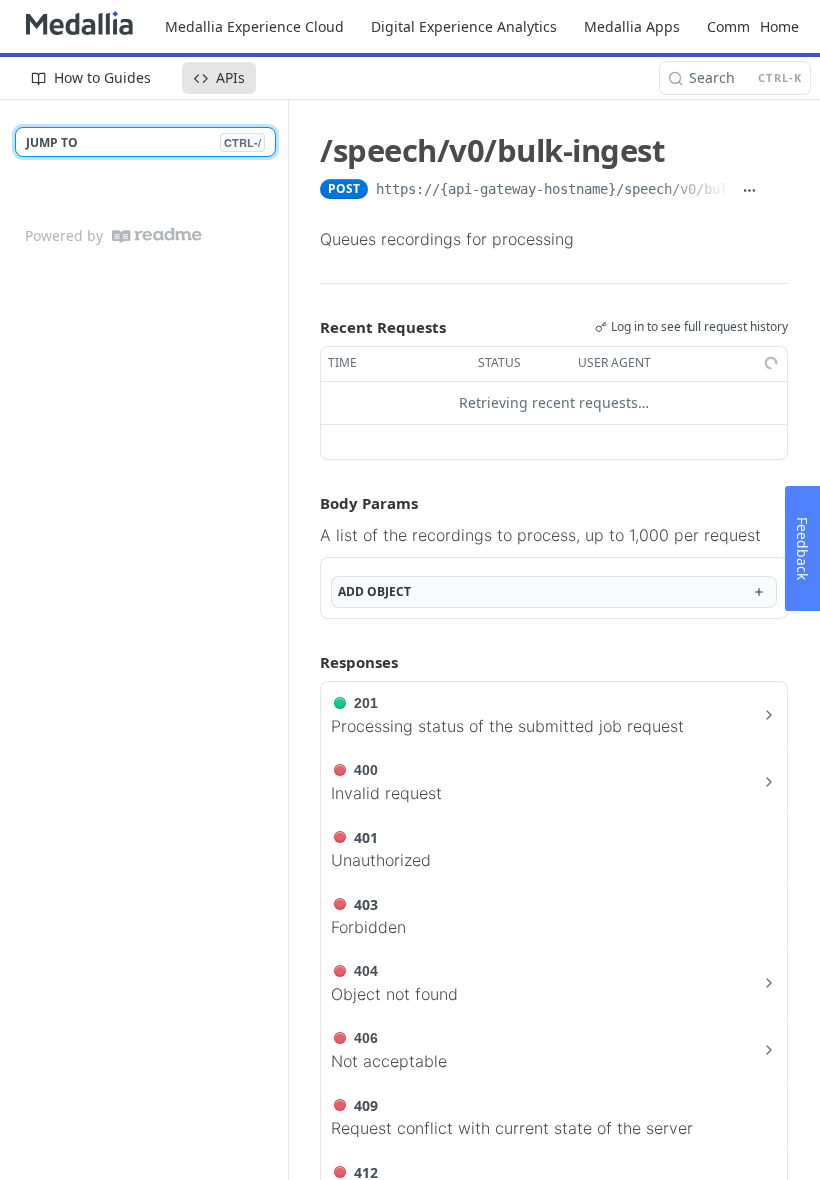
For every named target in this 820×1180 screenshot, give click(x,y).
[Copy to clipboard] (777, 191)
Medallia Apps (632, 26)
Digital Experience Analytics (464, 26)
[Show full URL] (749, 191)
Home (779, 26)
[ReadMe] (157, 235)
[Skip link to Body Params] (306, 503)
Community (745, 26)
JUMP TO (143, 142)
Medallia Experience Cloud (254, 26)
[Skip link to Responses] (306, 662)
